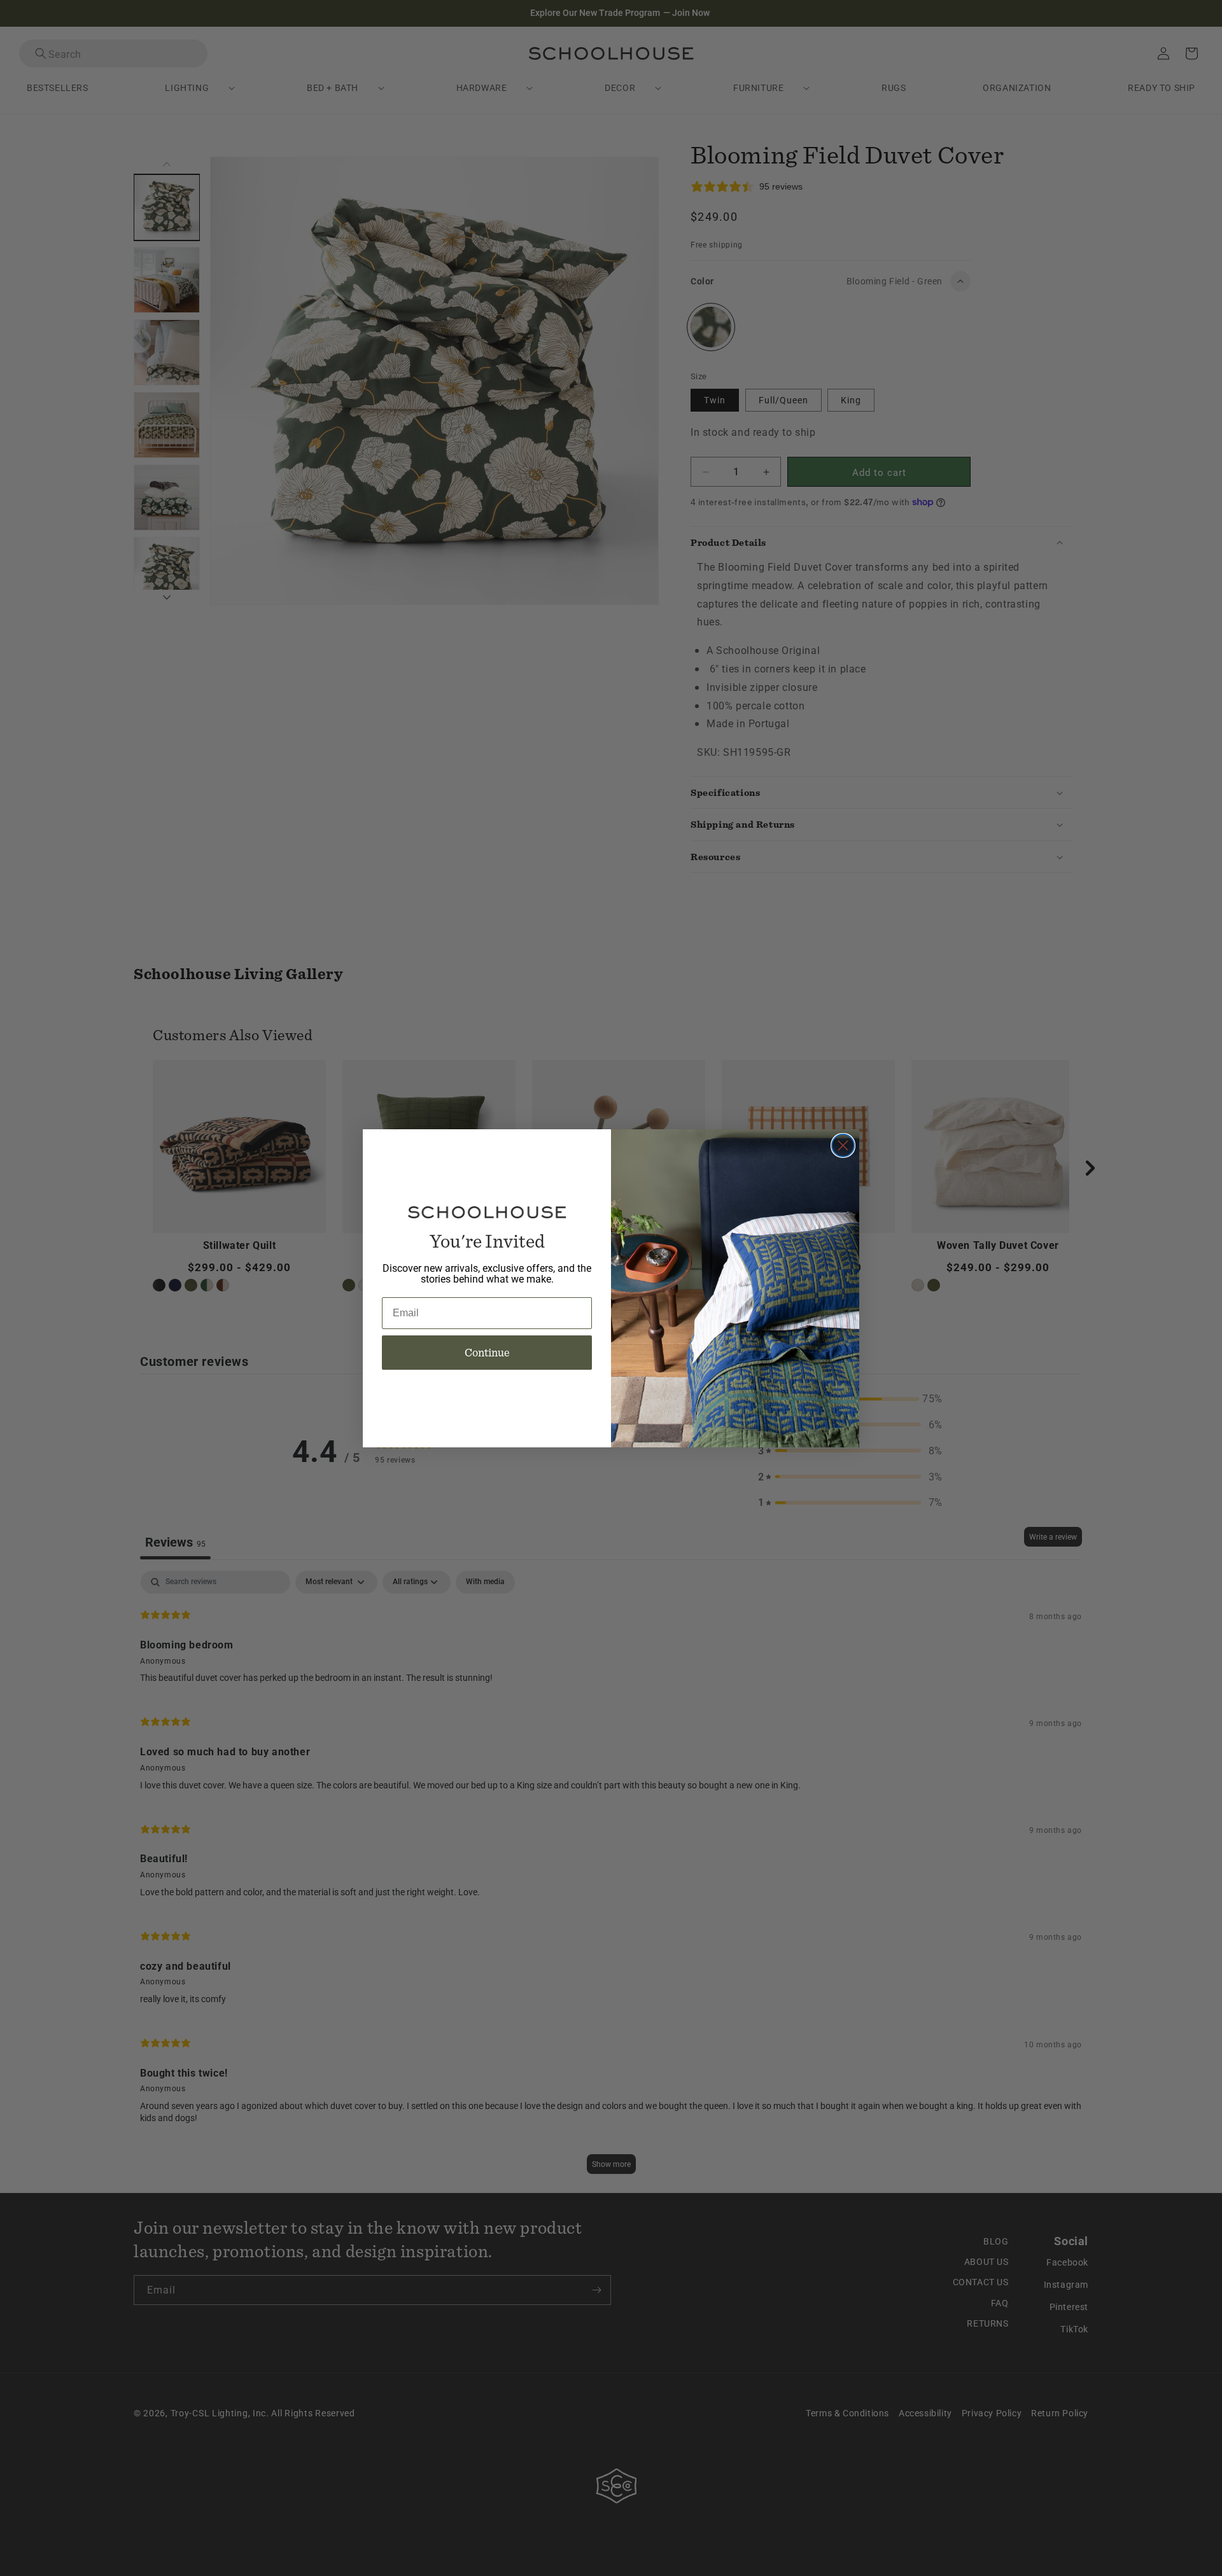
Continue (487, 1352)
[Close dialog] (843, 1145)
